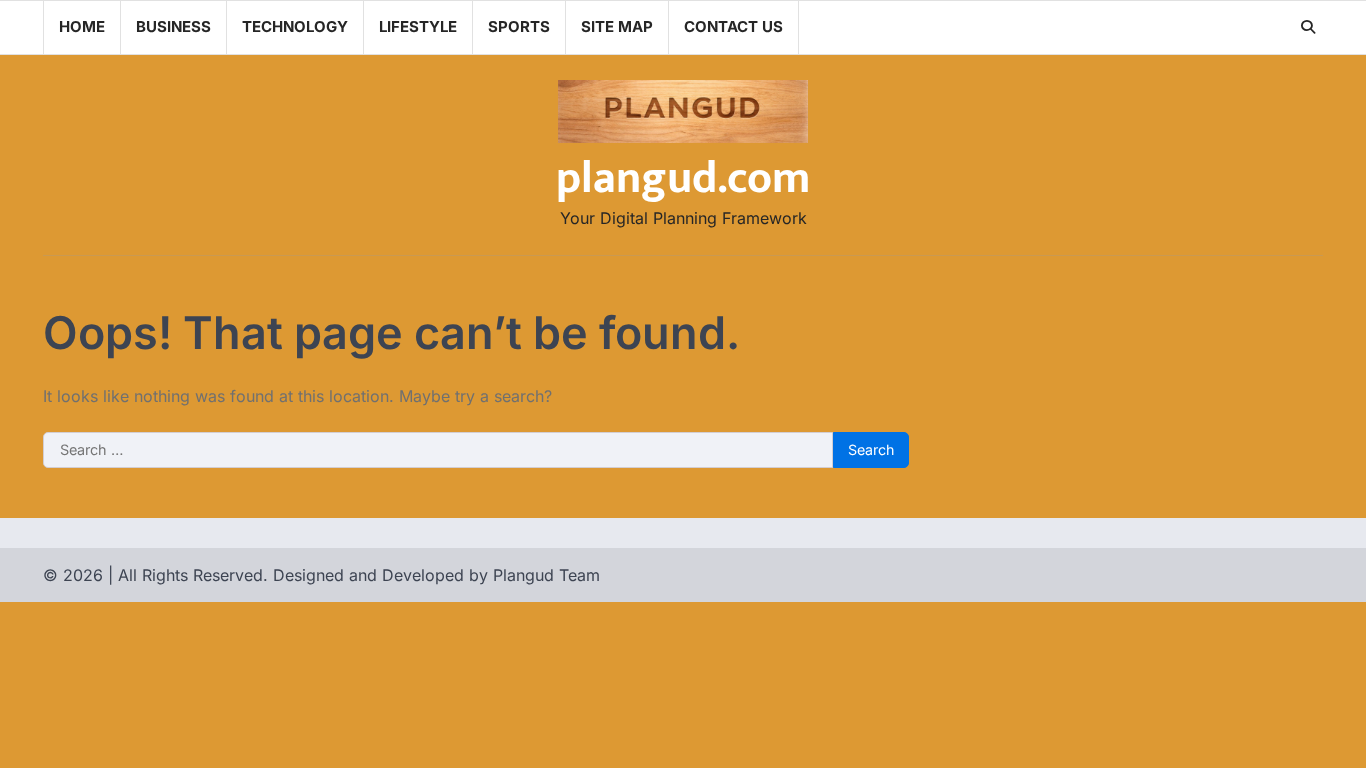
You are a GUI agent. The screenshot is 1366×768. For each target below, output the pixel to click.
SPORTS (519, 26)
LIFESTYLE (418, 26)
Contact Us (733, 26)
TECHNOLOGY (295, 26)
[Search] (1308, 27)
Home (82, 26)
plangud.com (683, 178)
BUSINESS (173, 26)
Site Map (617, 26)
